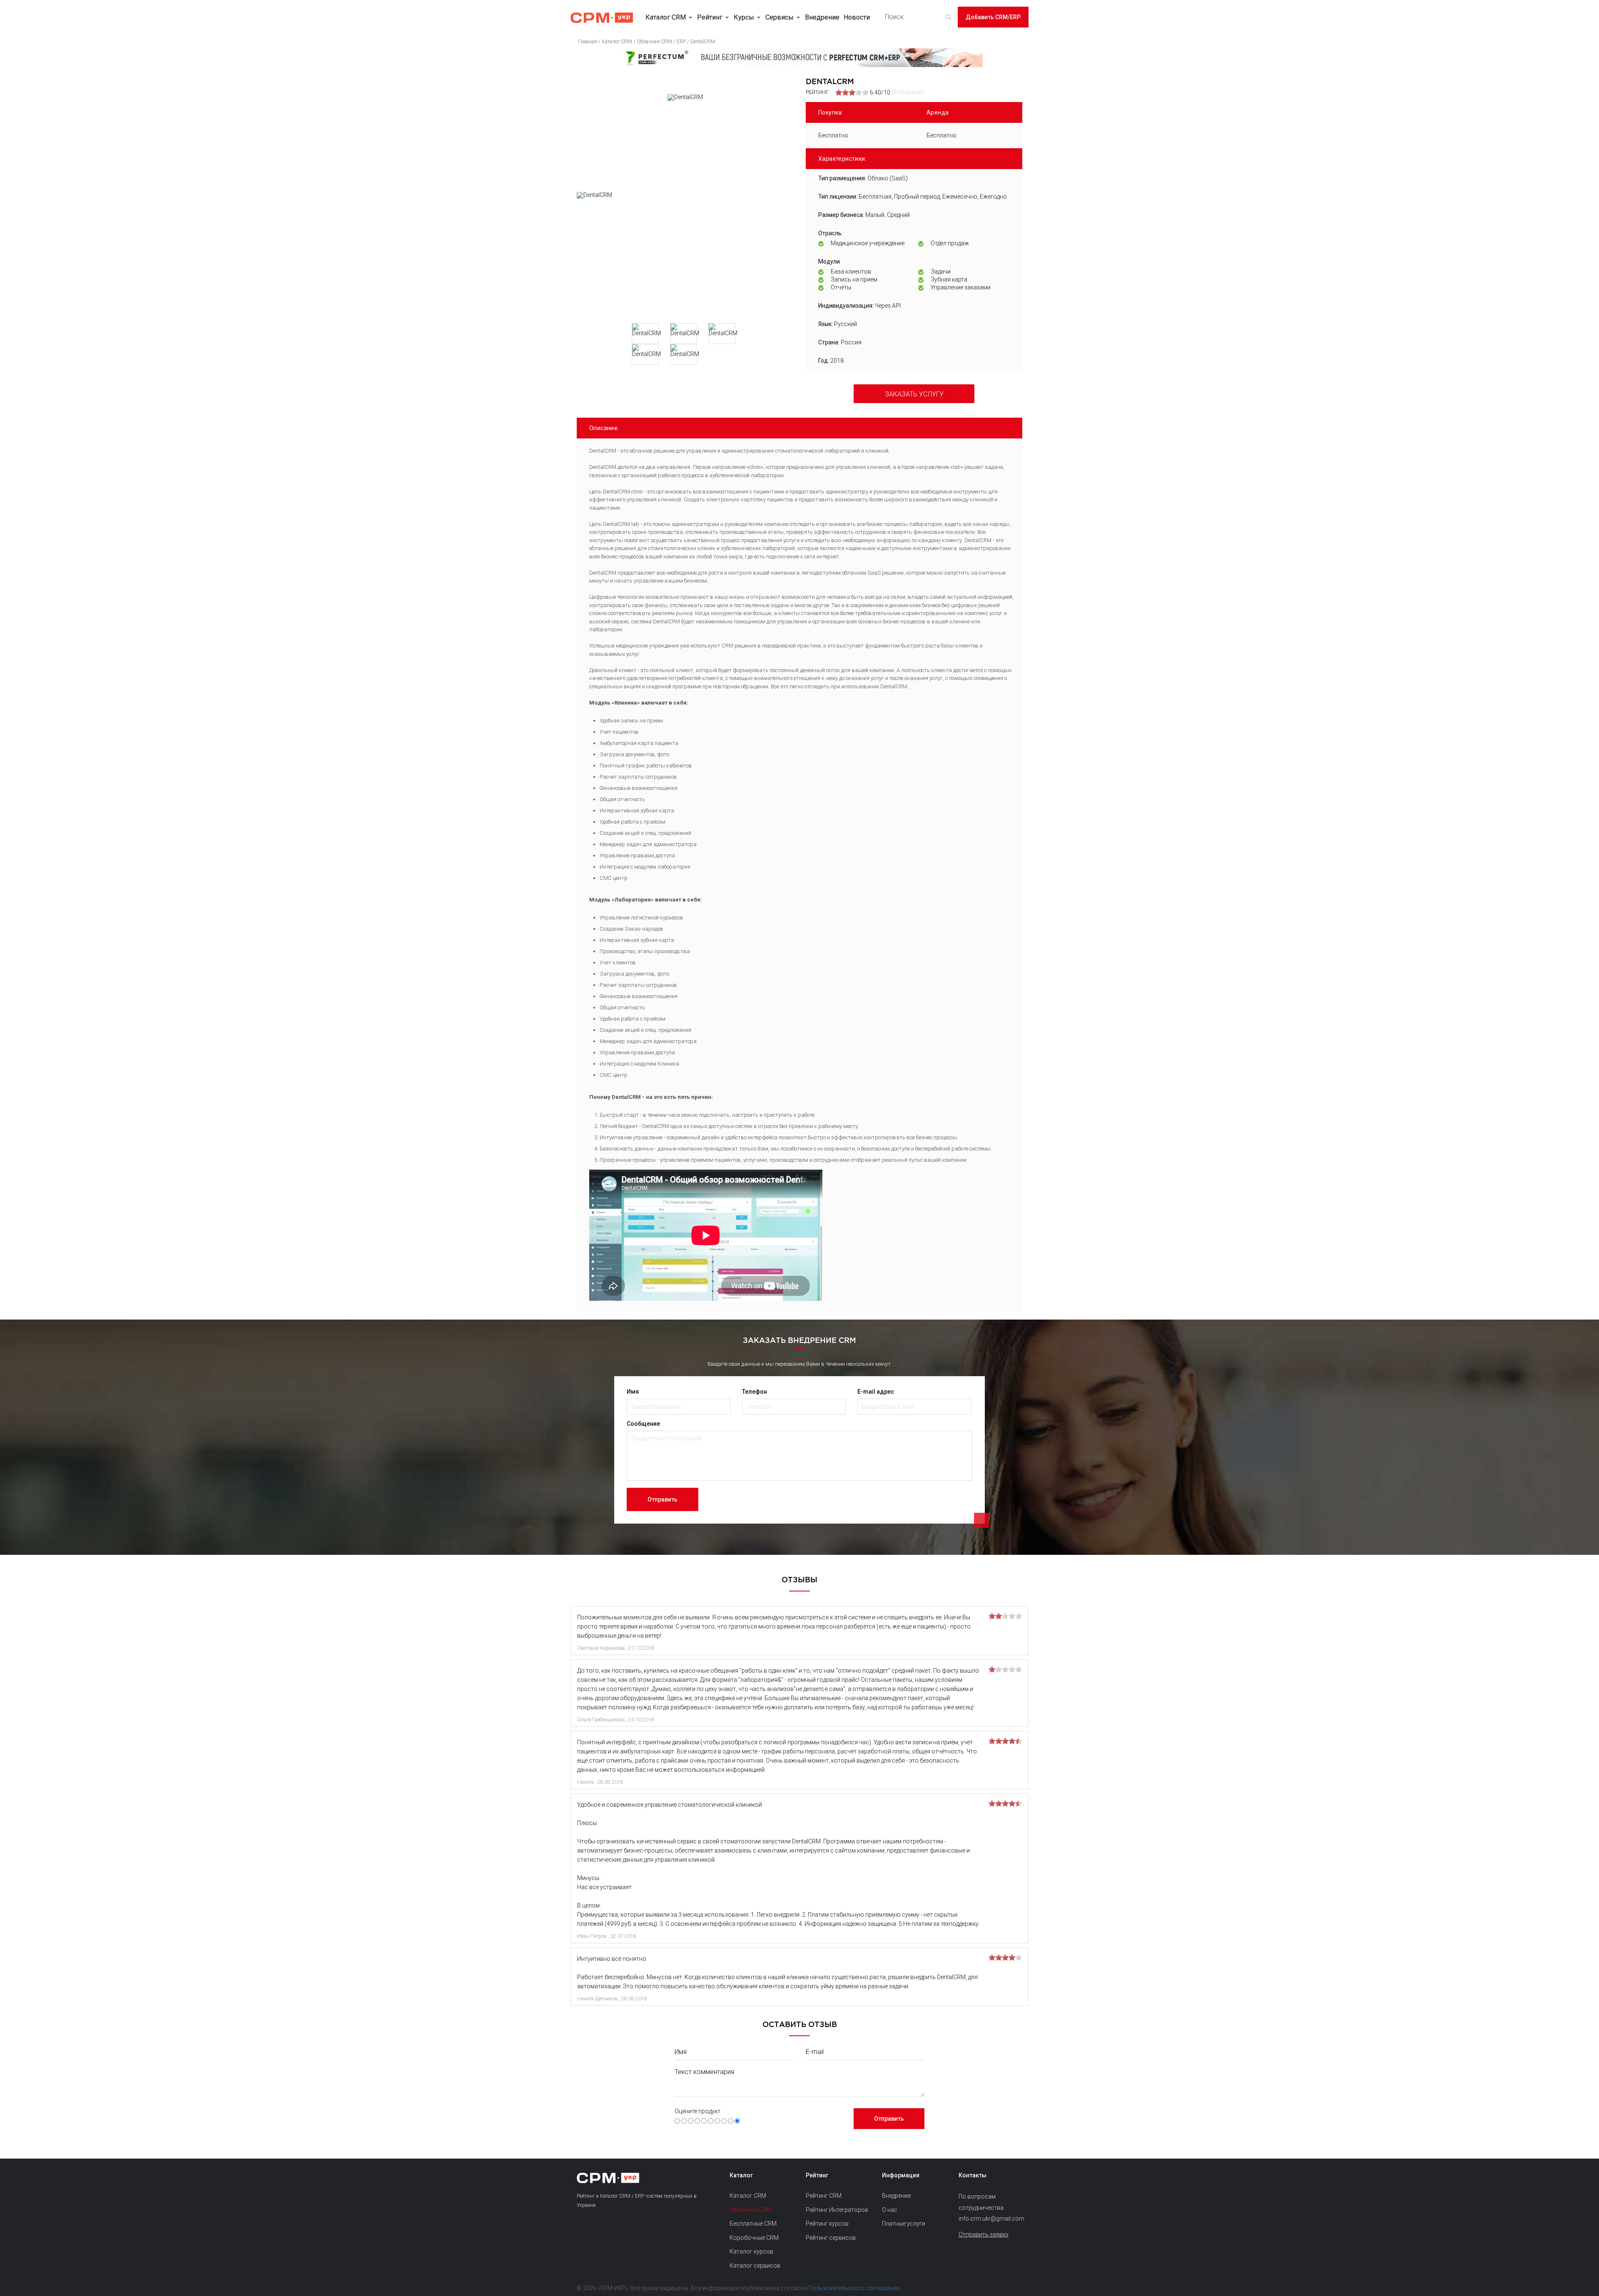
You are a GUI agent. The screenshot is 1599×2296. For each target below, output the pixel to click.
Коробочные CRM (754, 2238)
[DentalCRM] (685, 254)
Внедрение (822, 17)
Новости (857, 17)
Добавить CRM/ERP (993, 17)
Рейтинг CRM (824, 2196)
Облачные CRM (750, 2210)
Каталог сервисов (755, 2266)
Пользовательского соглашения (854, 2288)
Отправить (663, 1499)
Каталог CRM (666, 17)
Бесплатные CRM (753, 2224)
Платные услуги (904, 2224)
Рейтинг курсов (827, 2224)
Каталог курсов (751, 2251)
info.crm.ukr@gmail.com (990, 2219)
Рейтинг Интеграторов (837, 2210)
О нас (890, 2210)
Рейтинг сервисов (831, 2238)
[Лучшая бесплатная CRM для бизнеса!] (799, 58)
